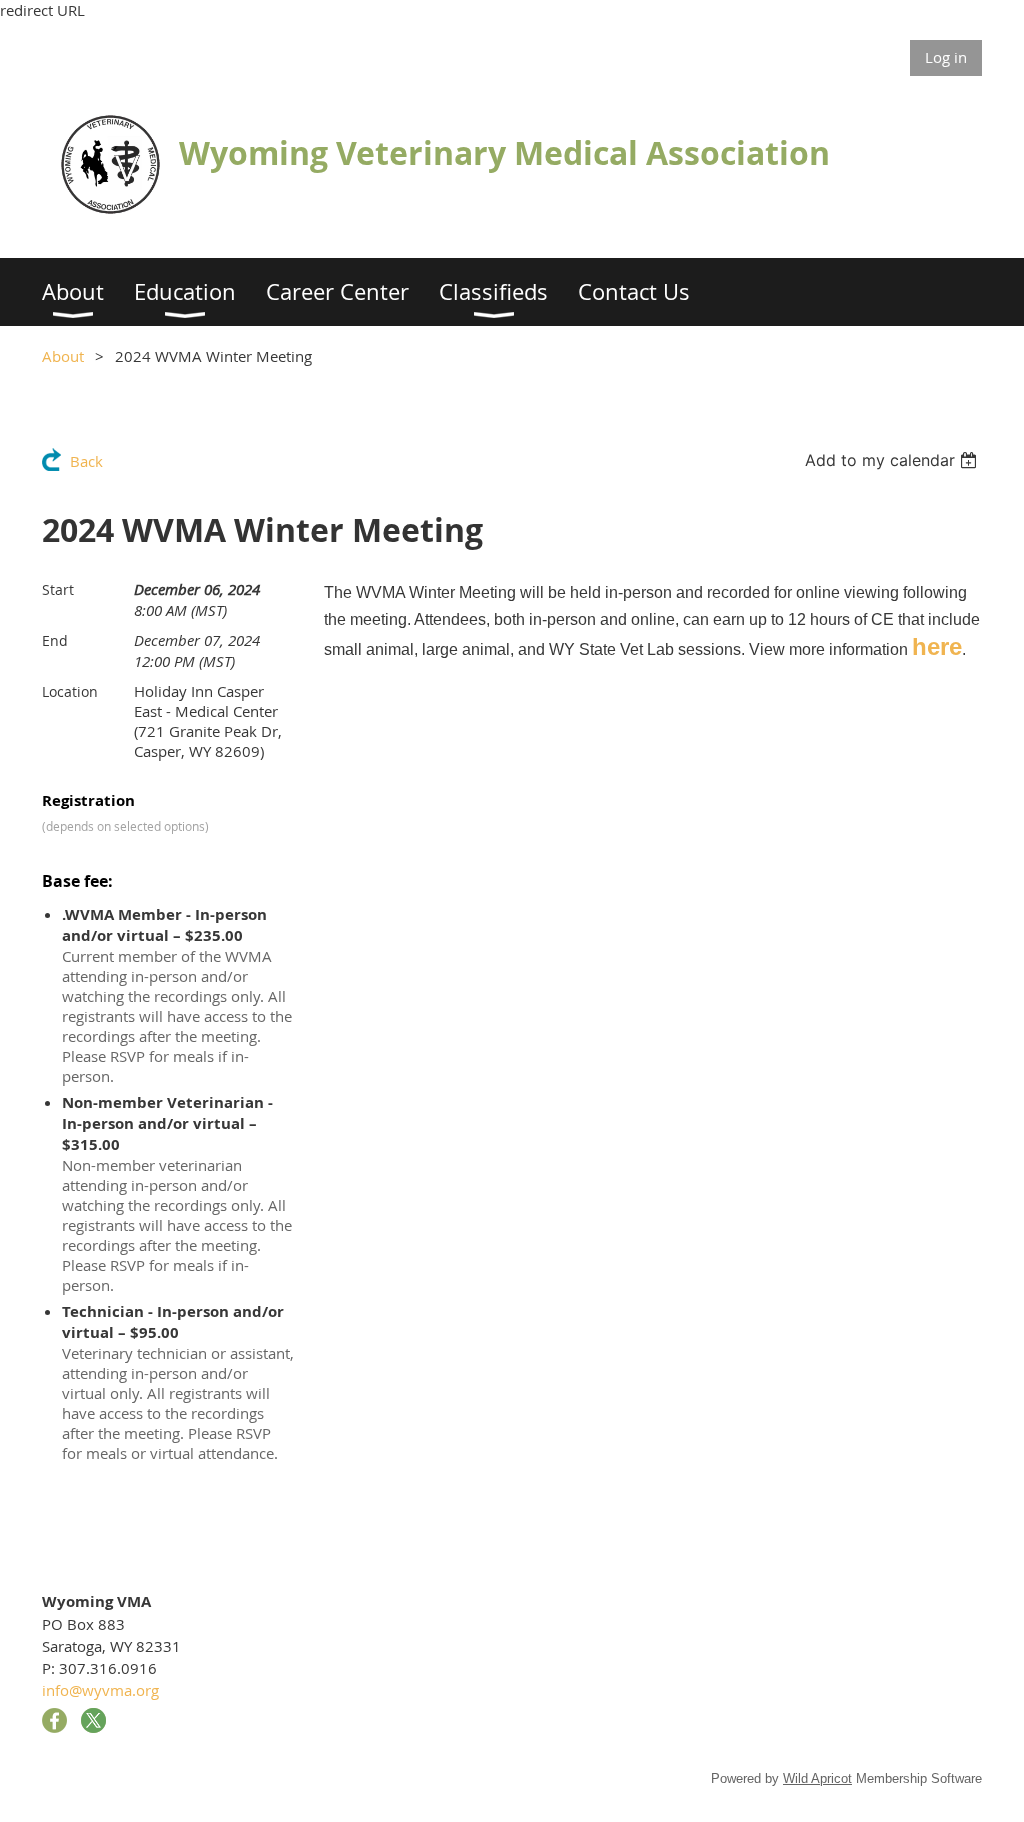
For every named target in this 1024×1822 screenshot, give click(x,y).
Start (58, 589)
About (63, 356)
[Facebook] (54, 1720)
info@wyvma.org (100, 1690)
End (55, 640)
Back (86, 461)
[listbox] (893, 460)
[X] (93, 1720)
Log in (946, 57)
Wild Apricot (817, 1778)
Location (70, 691)
